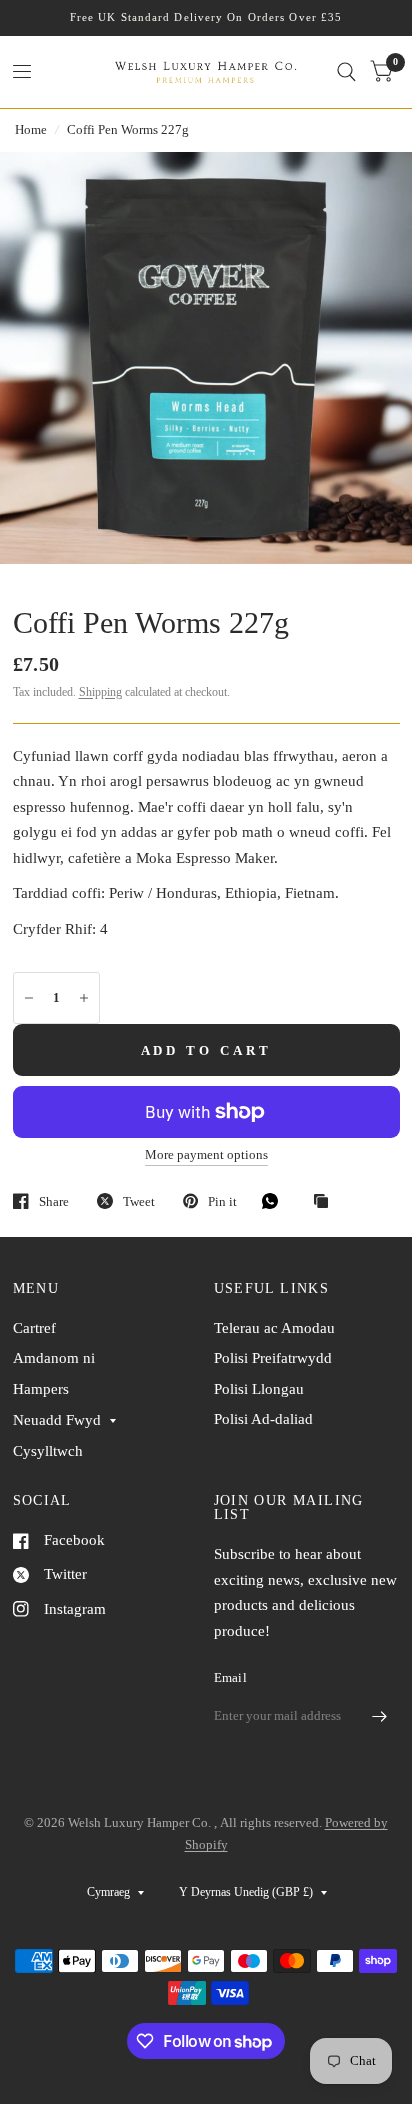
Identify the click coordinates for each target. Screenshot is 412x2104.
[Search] (346, 72)
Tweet (139, 1201)
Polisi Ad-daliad (263, 1419)
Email (230, 1677)
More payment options (206, 1155)
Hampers (41, 1389)
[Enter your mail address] (380, 1716)
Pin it (222, 1201)
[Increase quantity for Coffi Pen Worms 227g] (84, 998)
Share (54, 1201)
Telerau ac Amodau (274, 1328)
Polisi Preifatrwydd (273, 1358)
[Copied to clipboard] (326, 1202)
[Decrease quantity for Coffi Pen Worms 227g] (29, 998)
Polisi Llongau (259, 1389)
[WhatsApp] (275, 1201)
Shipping (100, 692)
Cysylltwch (48, 1451)
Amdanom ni (54, 1358)
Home (31, 129)
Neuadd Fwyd (57, 1420)
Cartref (34, 1328)
